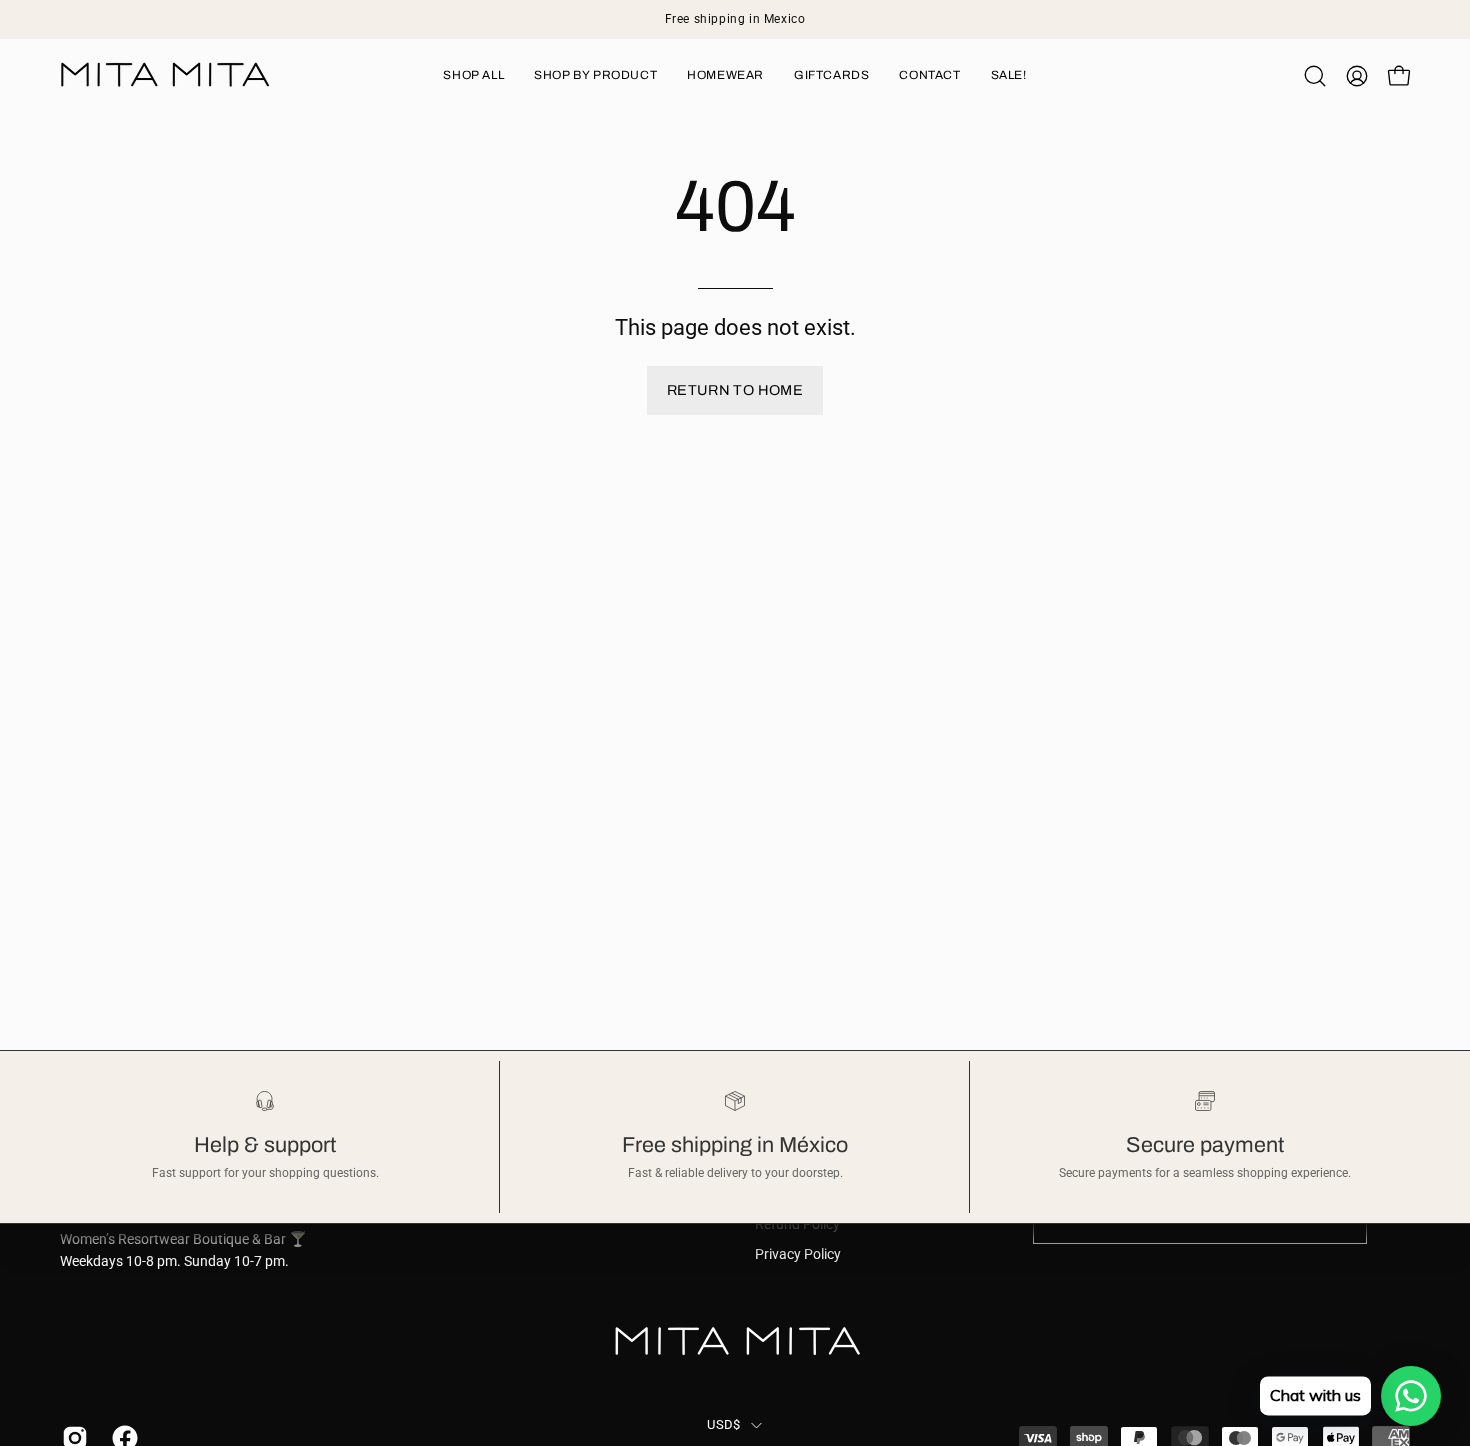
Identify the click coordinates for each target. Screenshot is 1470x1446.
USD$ (723, 1424)
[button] (1315, 76)
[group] (735, 19)
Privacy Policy (798, 1254)
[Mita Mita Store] (165, 75)
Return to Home (735, 390)
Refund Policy (797, 1224)
